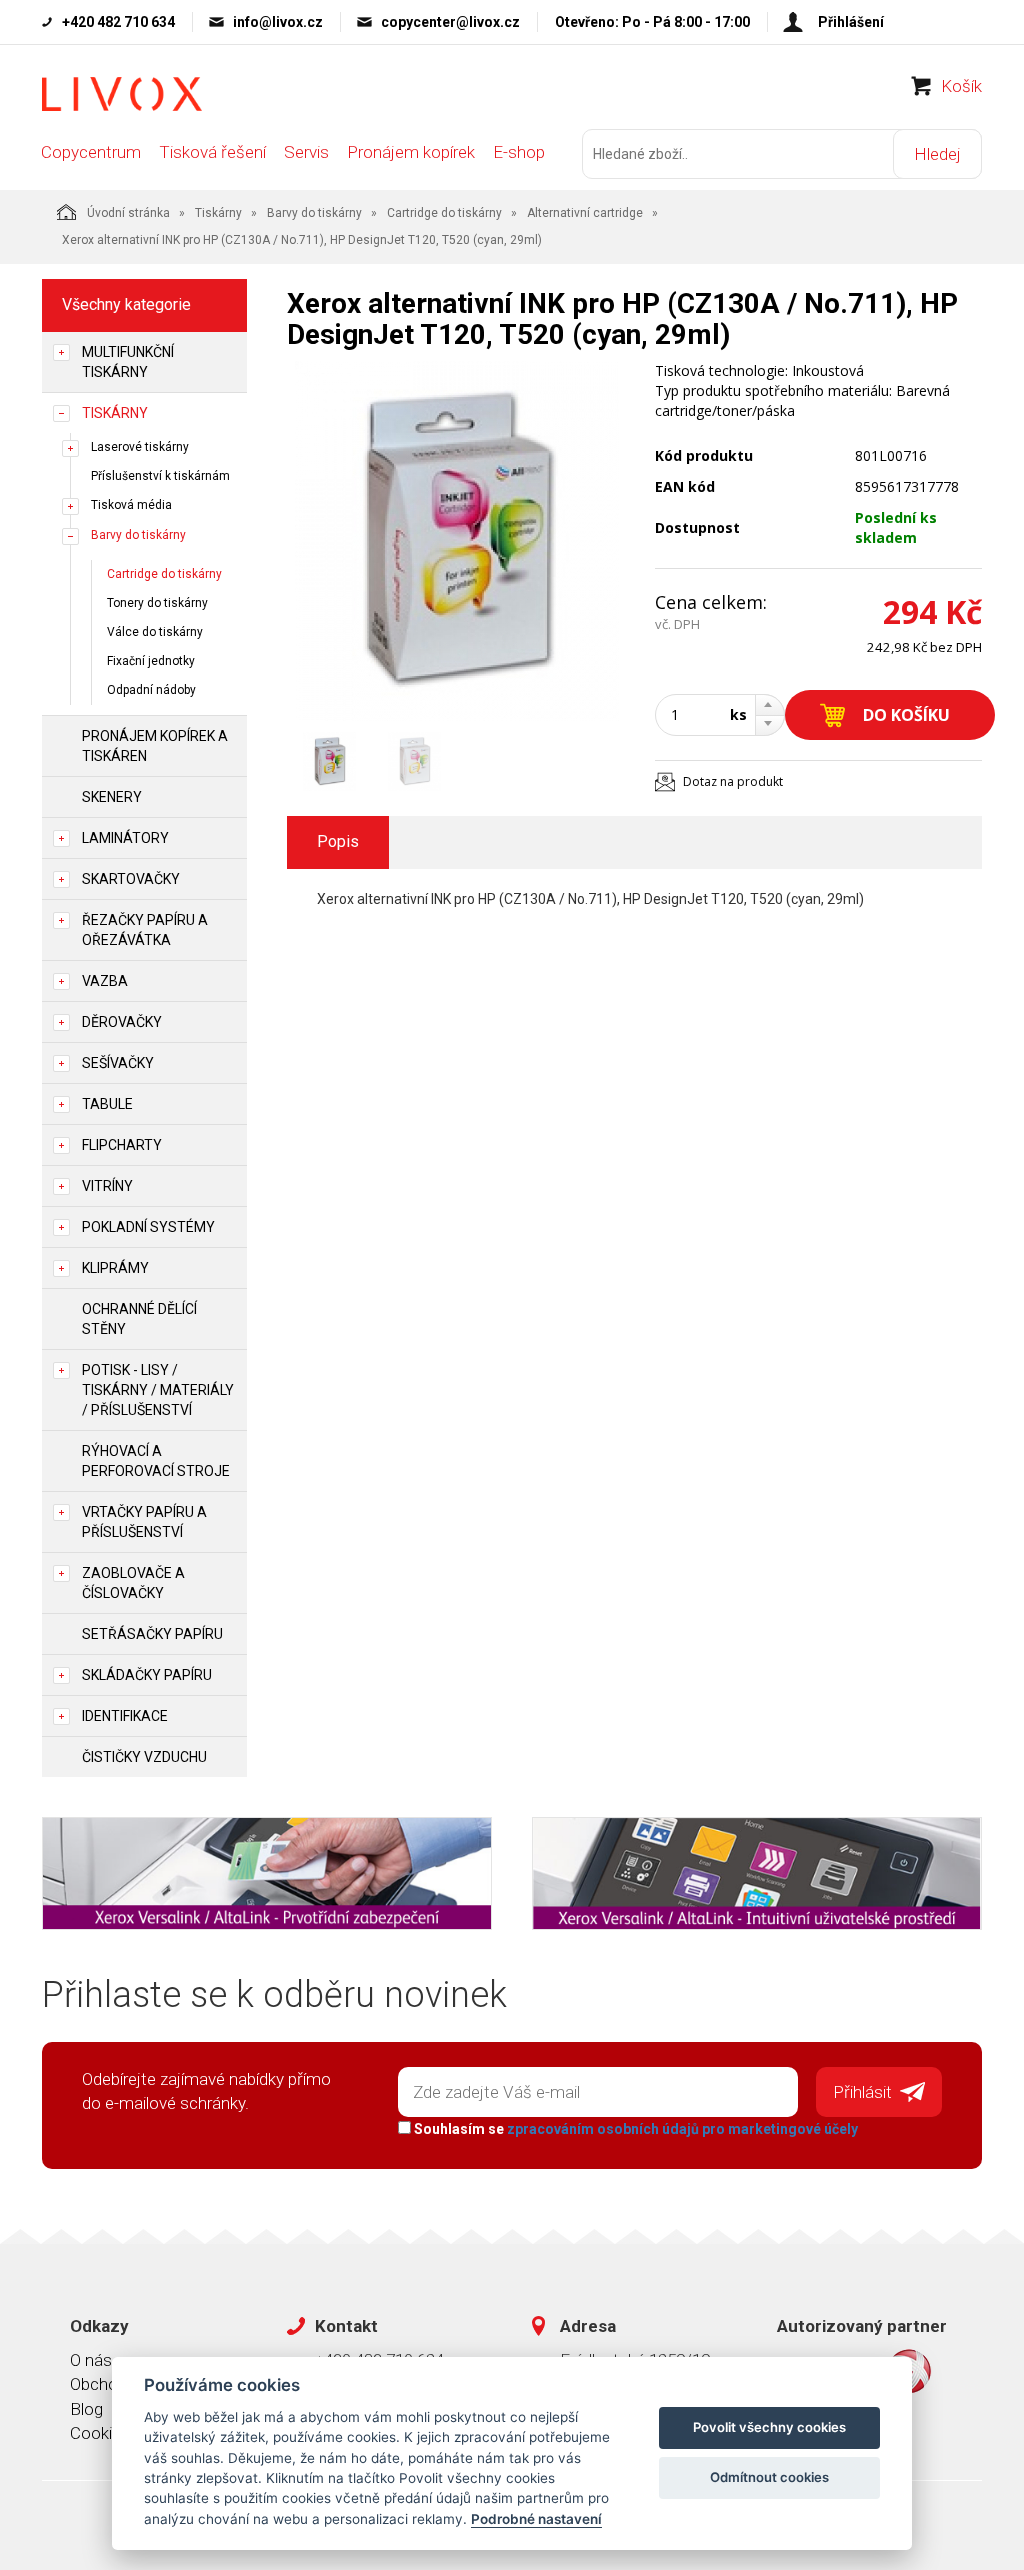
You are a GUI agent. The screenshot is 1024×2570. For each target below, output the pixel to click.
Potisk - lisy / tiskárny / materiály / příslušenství (158, 1390)
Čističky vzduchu (144, 1757)
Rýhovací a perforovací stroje (156, 1461)
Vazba (105, 981)
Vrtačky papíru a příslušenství (144, 1522)
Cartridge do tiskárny (444, 213)
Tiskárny (218, 213)
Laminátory (125, 838)
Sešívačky (118, 1063)
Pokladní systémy (148, 1227)
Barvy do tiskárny (314, 213)
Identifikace (125, 1716)
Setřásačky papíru (152, 1634)
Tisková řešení (212, 152)
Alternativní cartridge (585, 213)
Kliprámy (115, 1268)
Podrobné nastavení (536, 2519)
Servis (306, 152)
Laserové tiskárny (140, 447)
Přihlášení (851, 22)
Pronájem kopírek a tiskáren (155, 746)
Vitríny (107, 1186)
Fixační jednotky (151, 661)
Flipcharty (122, 1145)
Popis (338, 841)
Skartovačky (131, 879)
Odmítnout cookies (769, 2477)
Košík (961, 86)
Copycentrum (91, 152)
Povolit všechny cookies (769, 2427)
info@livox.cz (278, 22)
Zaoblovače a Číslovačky (133, 1583)
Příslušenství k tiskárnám (160, 476)
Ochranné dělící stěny (139, 1319)
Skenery (112, 797)
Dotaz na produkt (733, 781)
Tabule (107, 1104)
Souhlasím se (634, 2129)
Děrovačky (122, 1022)
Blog (86, 2409)
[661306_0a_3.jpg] (457, 541)
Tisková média (131, 505)
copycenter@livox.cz (450, 22)
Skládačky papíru (147, 1675)
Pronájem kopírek (411, 152)
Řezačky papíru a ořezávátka (145, 930)
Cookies (100, 2433)
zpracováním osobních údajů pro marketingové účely (682, 2129)
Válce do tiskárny (155, 632)
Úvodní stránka (128, 213)
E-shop (519, 152)
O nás (91, 2360)
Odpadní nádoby (151, 690)
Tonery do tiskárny (157, 603)
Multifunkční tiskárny (128, 362)
